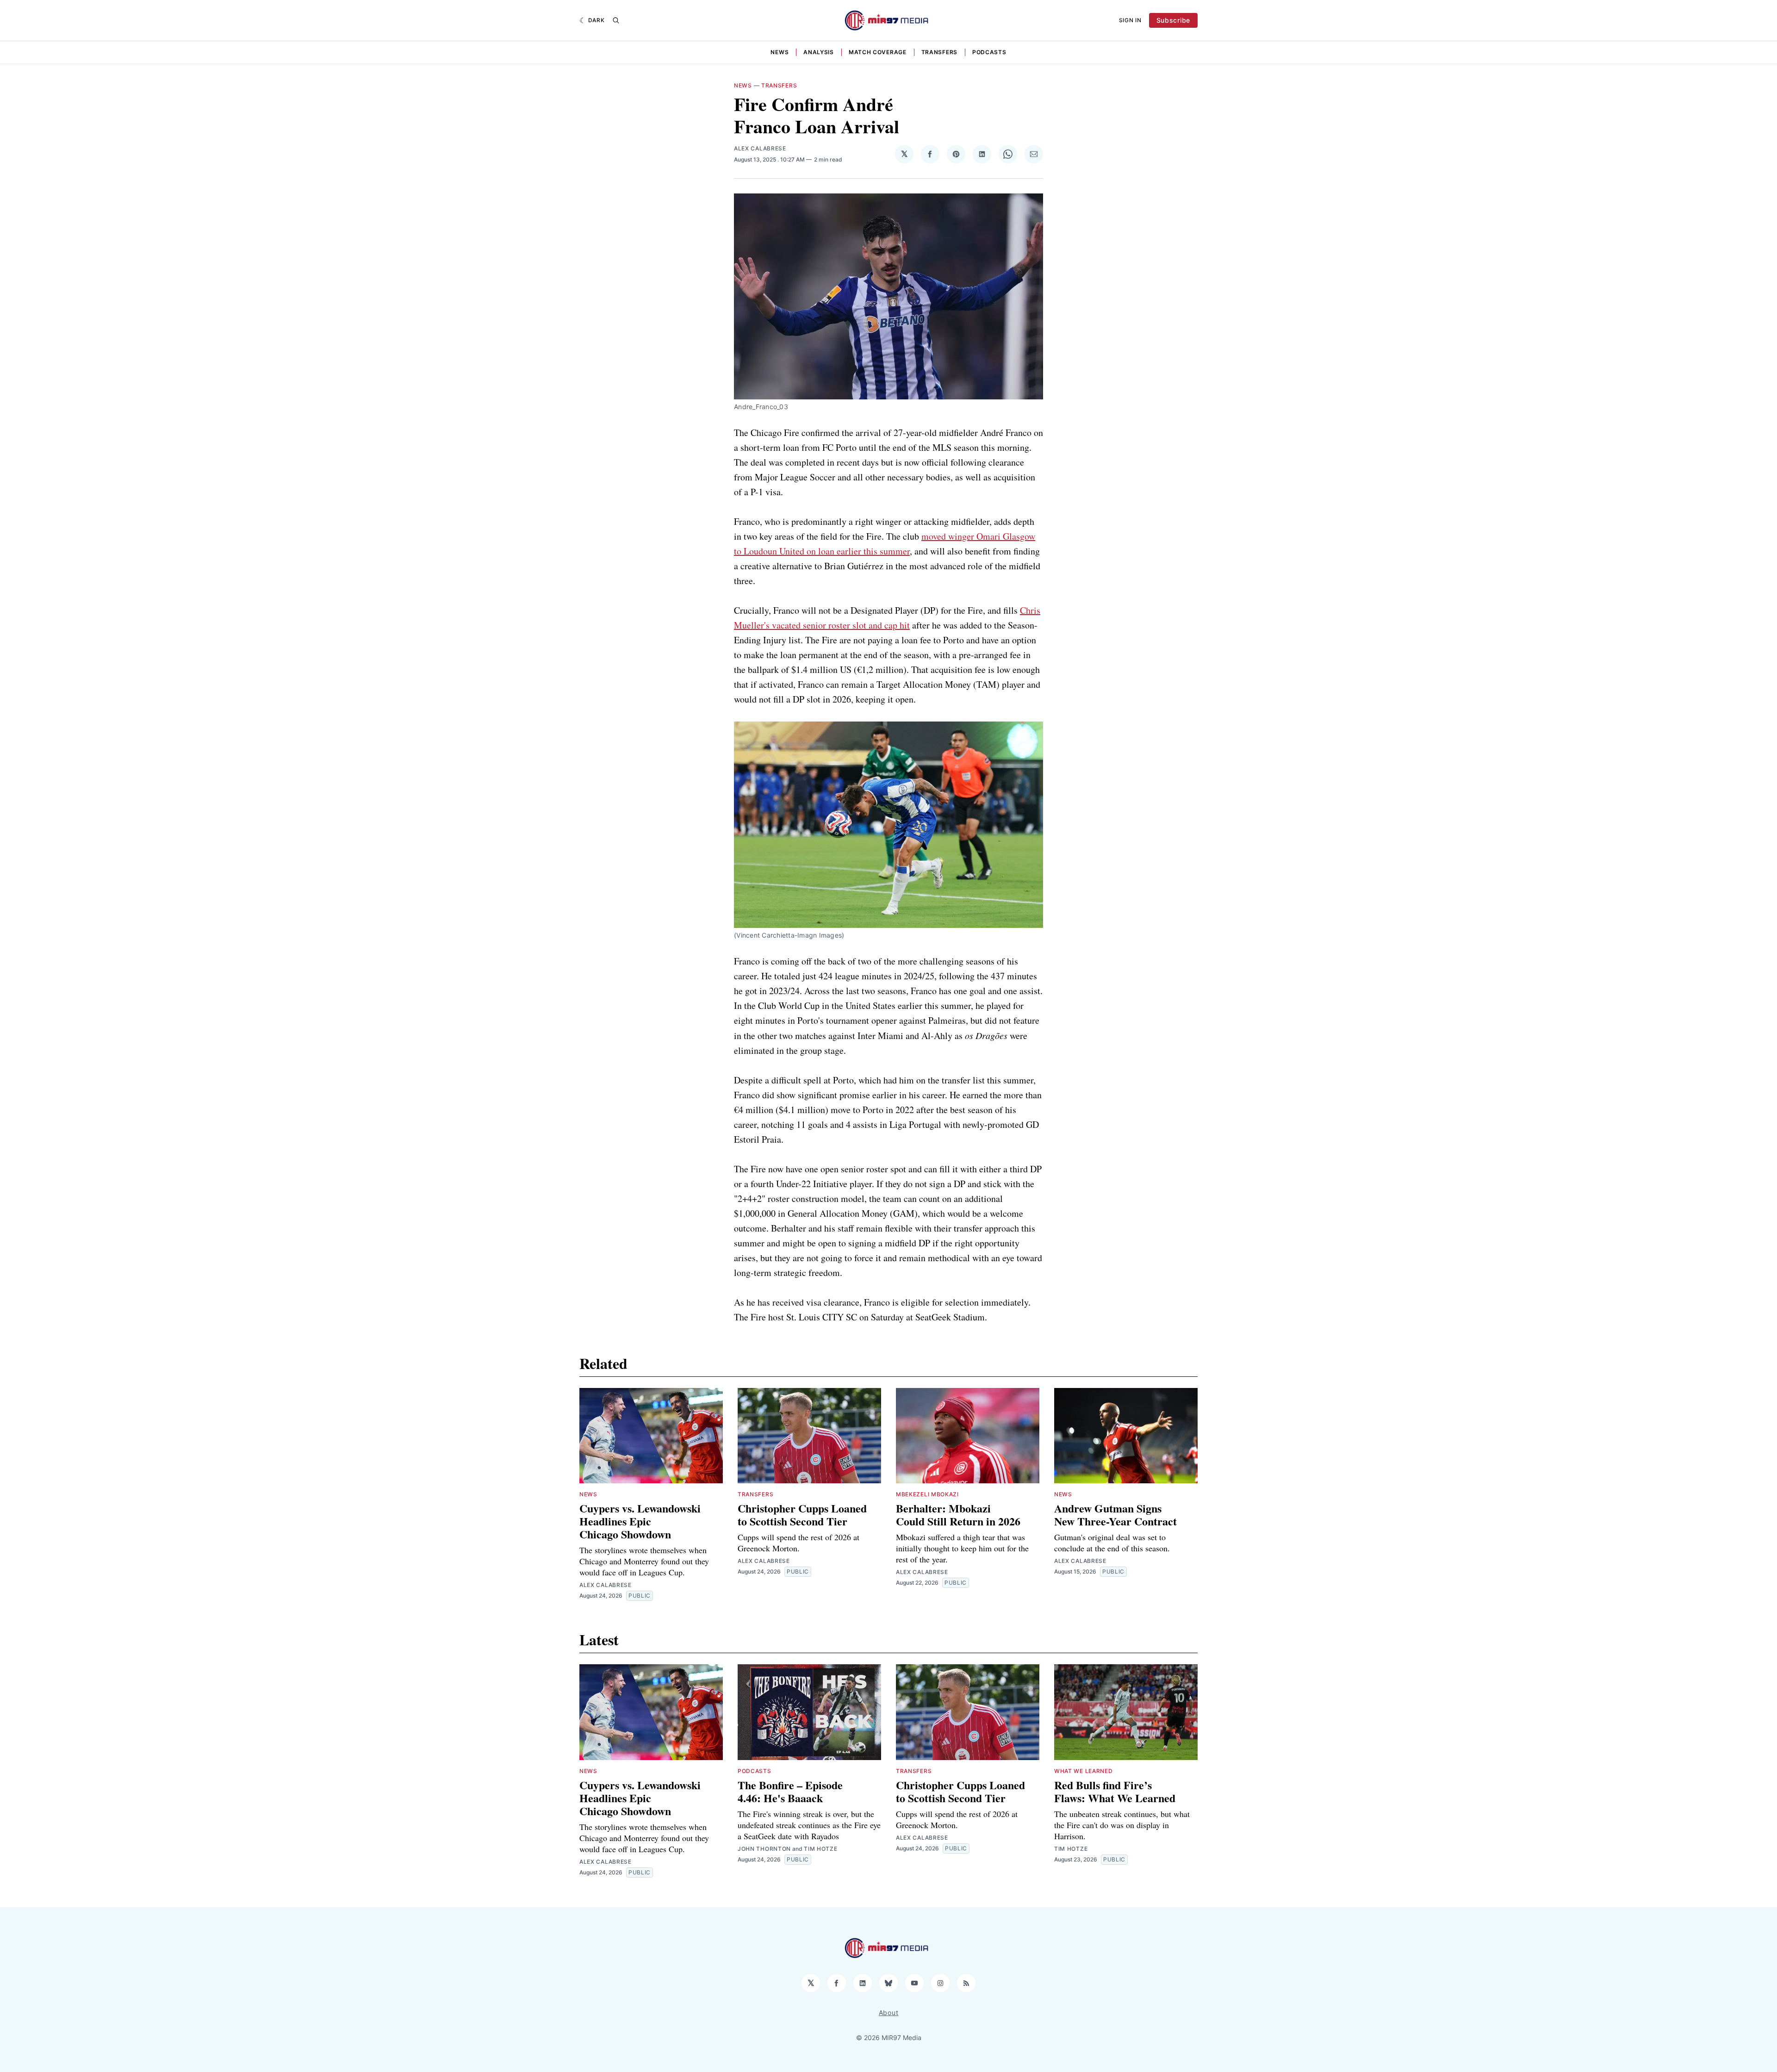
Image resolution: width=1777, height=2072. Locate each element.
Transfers (939, 52)
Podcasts (989, 52)
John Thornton (764, 1849)
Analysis (819, 52)
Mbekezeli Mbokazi (927, 1494)
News (780, 52)
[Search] (616, 20)
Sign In (1130, 20)
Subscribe (1173, 20)
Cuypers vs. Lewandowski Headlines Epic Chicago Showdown (640, 1521)
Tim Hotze (820, 1849)
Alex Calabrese (760, 148)
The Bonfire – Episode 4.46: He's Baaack (790, 1791)
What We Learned (1084, 1771)
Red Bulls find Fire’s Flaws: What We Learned (1115, 1791)
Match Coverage (878, 52)
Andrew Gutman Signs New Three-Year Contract (1115, 1515)
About (889, 2013)
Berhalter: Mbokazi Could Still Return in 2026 (958, 1515)
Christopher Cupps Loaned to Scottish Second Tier (802, 1515)
